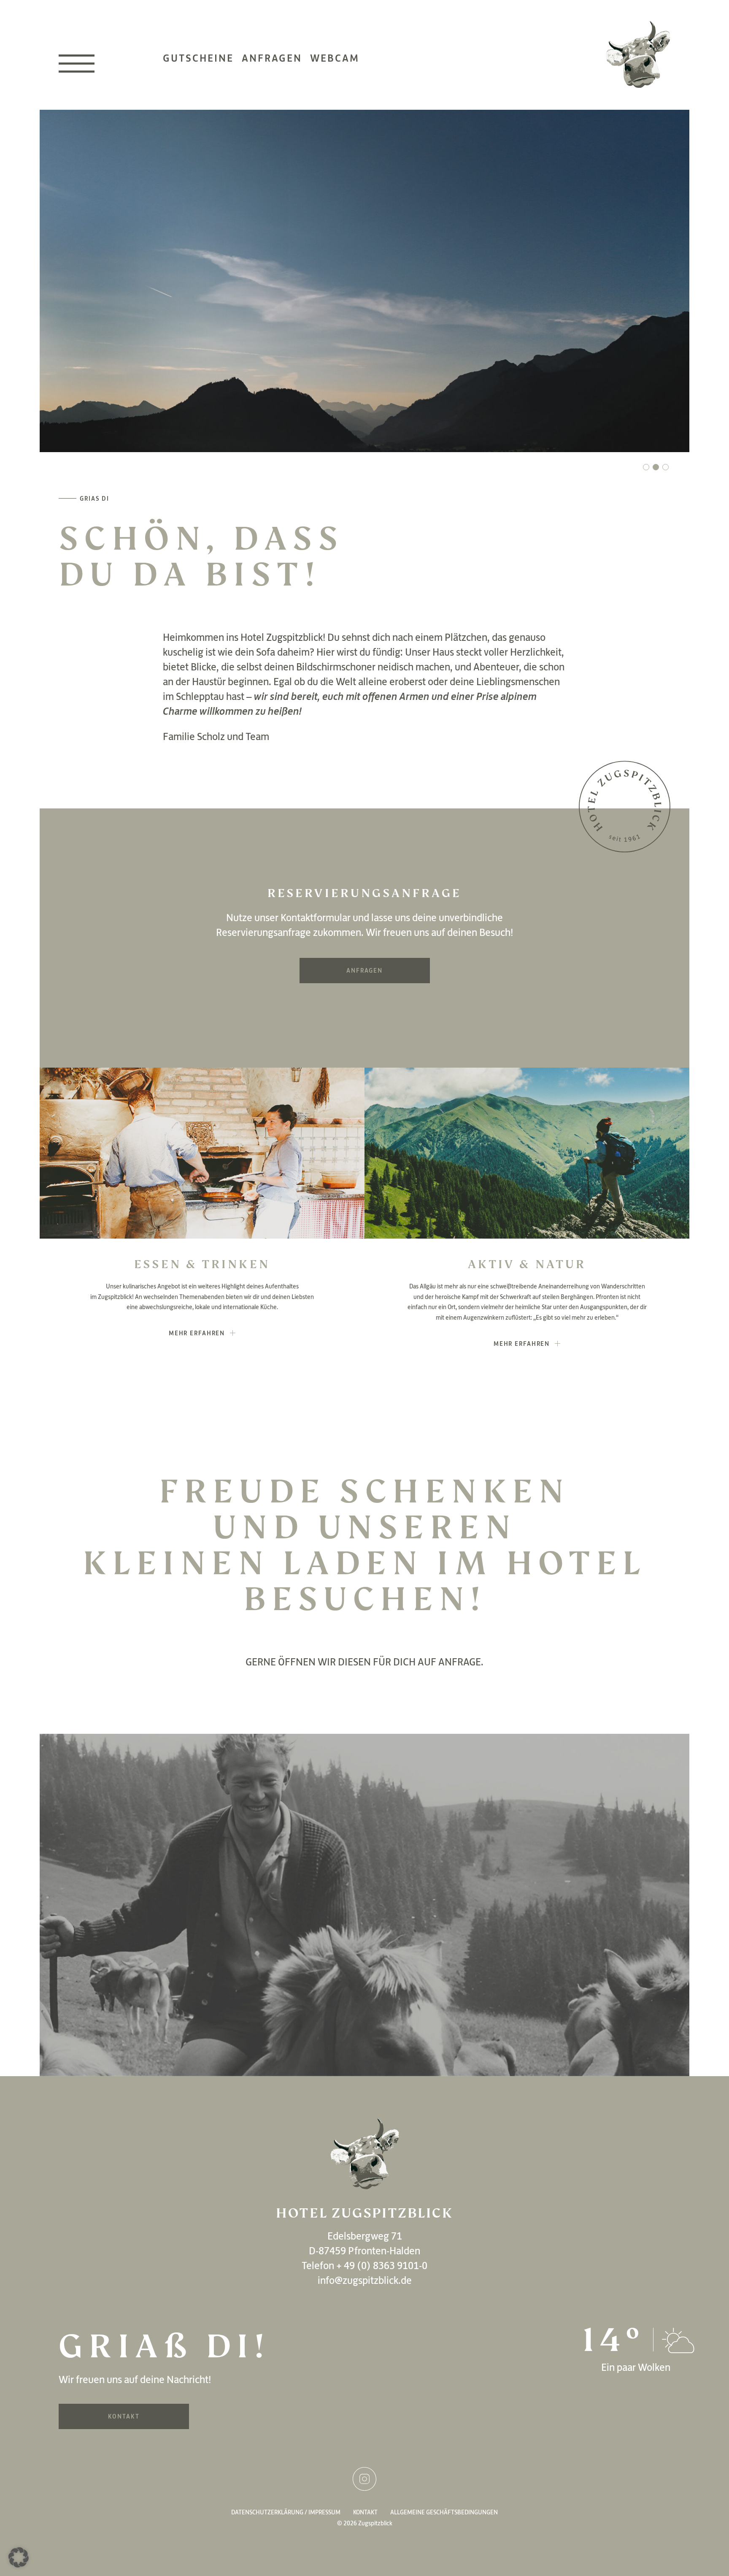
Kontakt (124, 2416)
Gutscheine (198, 58)
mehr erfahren (197, 1333)
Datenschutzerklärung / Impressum (286, 2512)
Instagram (364, 2479)
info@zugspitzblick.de (365, 2280)
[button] (646, 467)
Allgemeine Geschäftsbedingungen (444, 2512)
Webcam (335, 58)
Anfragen (272, 58)
